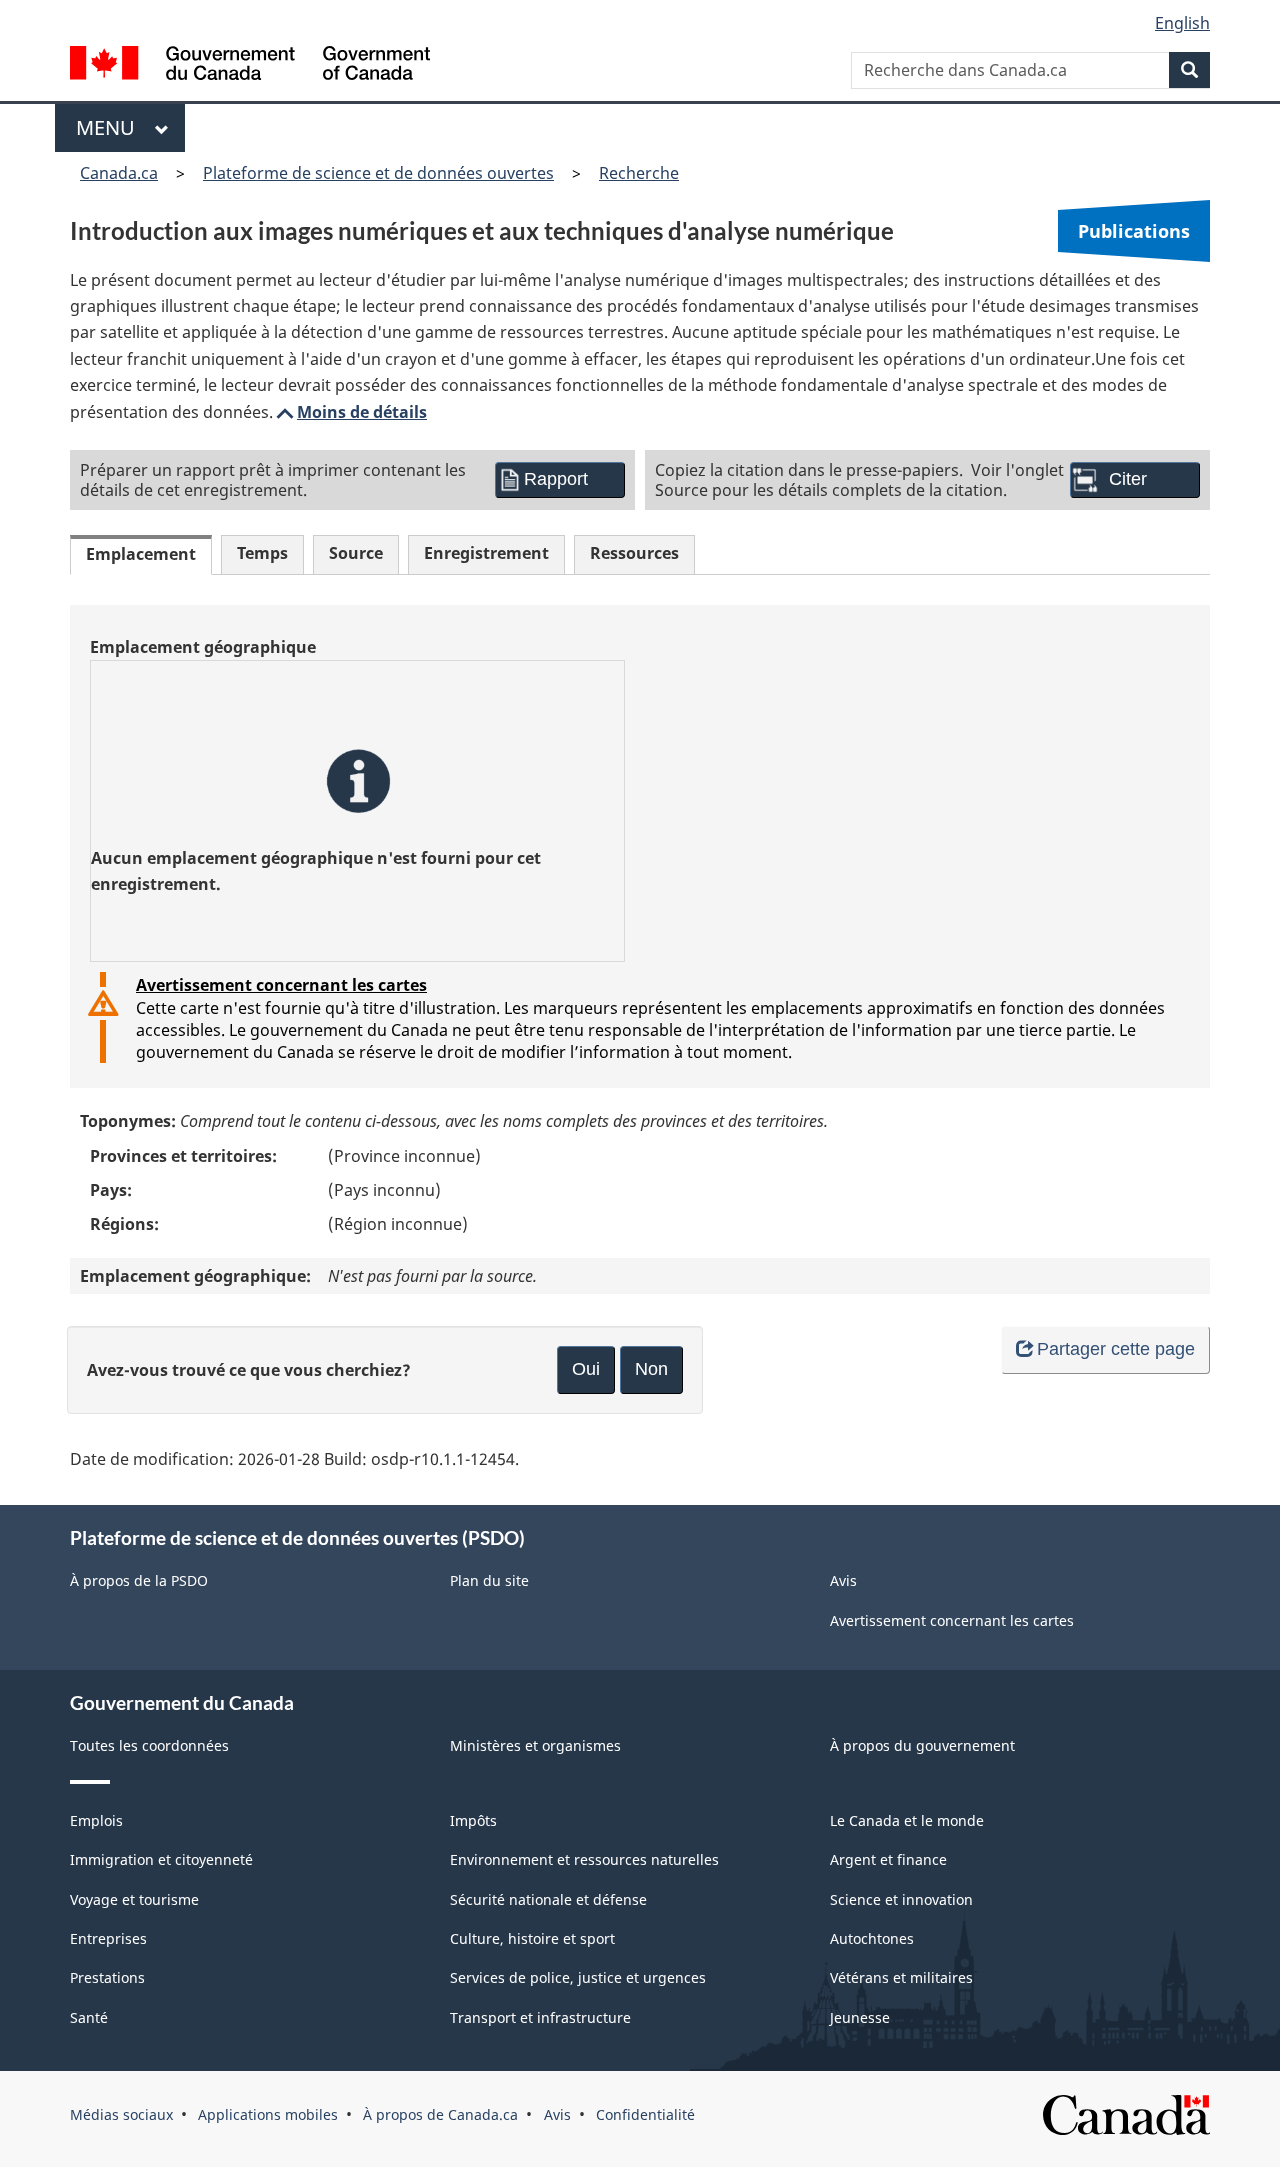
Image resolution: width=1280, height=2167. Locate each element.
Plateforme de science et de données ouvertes (378, 173)
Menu (110, 127)
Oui (586, 1369)
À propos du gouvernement (922, 1745)
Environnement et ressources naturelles (584, 1859)
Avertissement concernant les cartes (281, 985)
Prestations (107, 1977)
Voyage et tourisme (134, 1899)
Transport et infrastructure (540, 2017)
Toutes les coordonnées (149, 1745)
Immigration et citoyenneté (161, 1859)
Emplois (96, 1820)
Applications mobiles (268, 2114)
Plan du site (489, 1580)
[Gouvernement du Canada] (250, 65)
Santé (89, 2017)
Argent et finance (888, 1859)
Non (651, 1369)
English (1182, 23)
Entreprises (108, 1938)
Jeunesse (860, 2017)
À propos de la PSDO (139, 1580)
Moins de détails (350, 412)
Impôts (473, 1820)
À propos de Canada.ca (440, 2114)
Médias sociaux (121, 2114)
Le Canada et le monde (907, 1820)
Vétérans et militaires (901, 1977)
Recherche (639, 173)
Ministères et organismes (535, 1745)
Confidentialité (645, 2114)
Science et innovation (901, 1899)
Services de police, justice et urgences (578, 1977)
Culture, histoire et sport (532, 1938)
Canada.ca (119, 173)
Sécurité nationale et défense (548, 1899)
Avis (843, 1580)
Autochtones (872, 1938)
